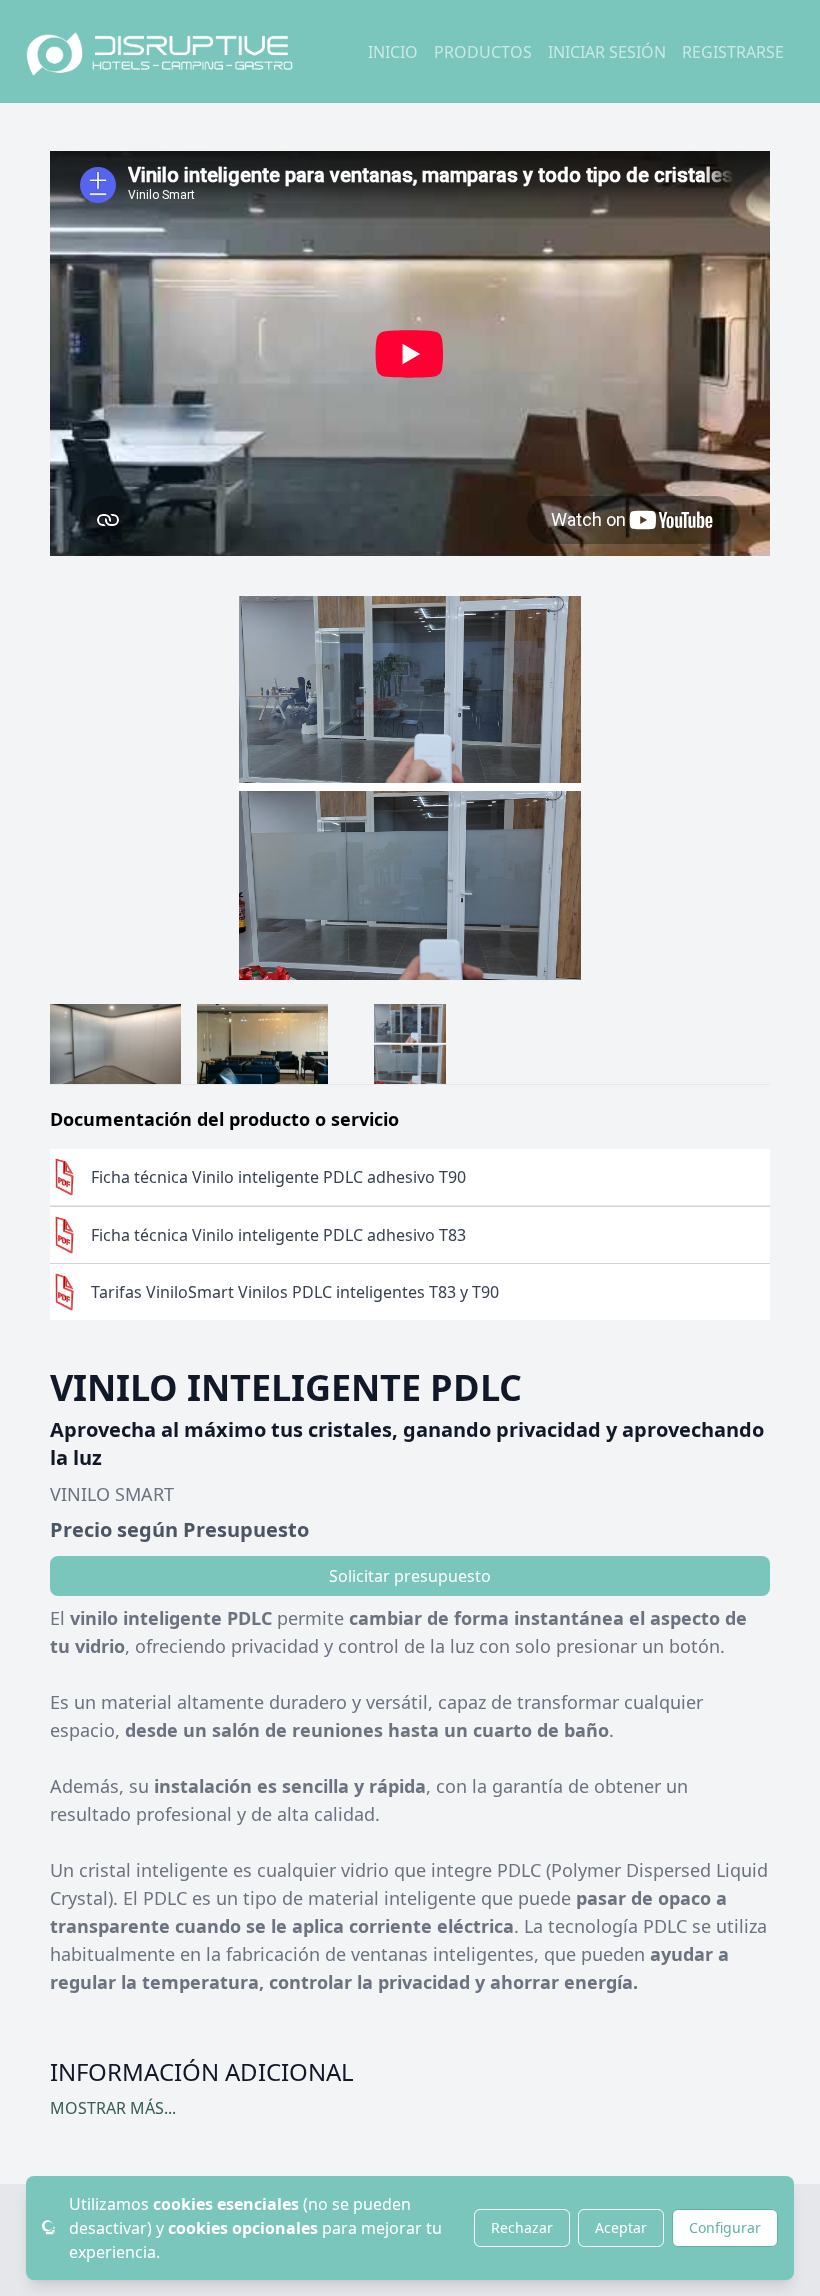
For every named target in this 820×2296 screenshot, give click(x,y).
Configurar (725, 2227)
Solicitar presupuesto (410, 1576)
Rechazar (522, 2227)
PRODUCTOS (483, 52)
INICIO (393, 52)
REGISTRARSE (733, 52)
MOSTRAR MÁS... (113, 2108)
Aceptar (621, 2227)
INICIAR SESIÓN (607, 52)
